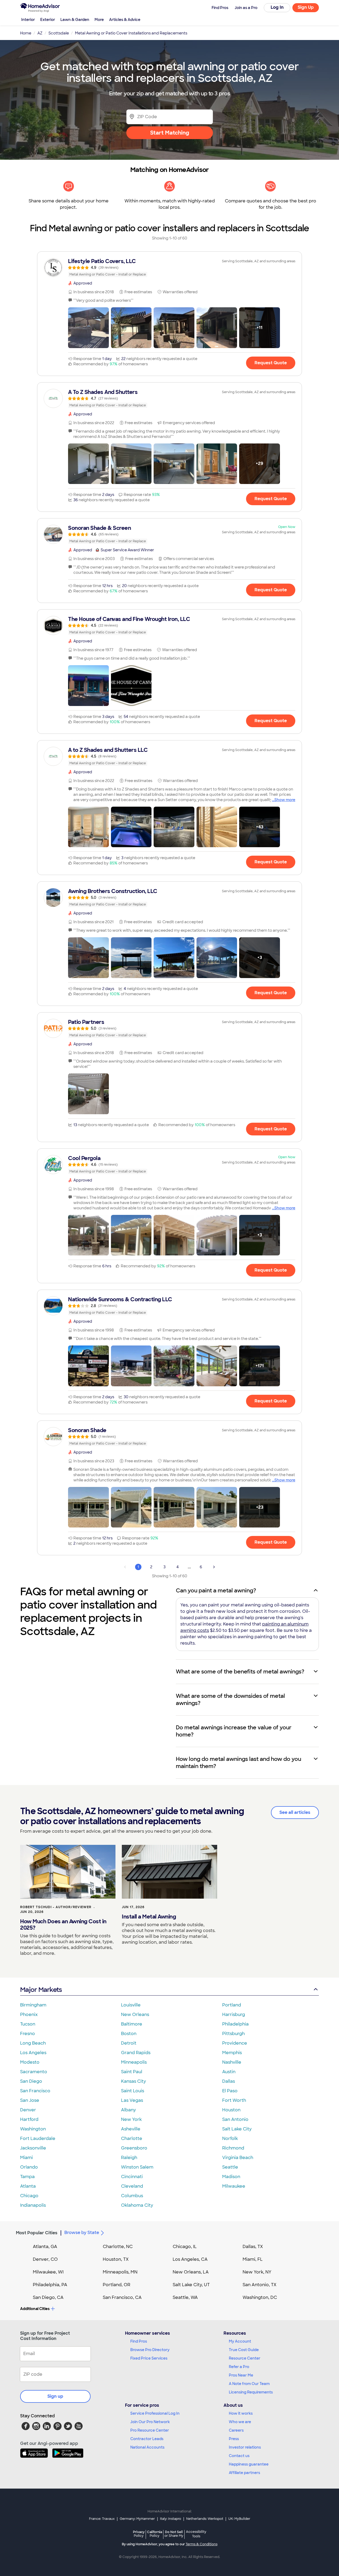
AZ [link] (40, 33)
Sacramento (34, 2072)
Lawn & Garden (75, 20)
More (99, 20)
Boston (129, 2034)
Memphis (232, 2053)
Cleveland (132, 2186)
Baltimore (132, 2024)
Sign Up (306, 7)
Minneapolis (134, 2062)
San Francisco (35, 2091)
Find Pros (139, 2341)
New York (131, 2119)
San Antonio (235, 2119)
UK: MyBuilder (239, 2519)
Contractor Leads (147, 2439)
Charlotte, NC (118, 2247)
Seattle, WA (185, 2297)
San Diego (31, 2081)
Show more (285, 800)
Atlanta (28, 2186)
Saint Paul (132, 2072)
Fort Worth (234, 2100)
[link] (169, 268)
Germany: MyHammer (137, 2519)
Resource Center (245, 2358)
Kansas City (133, 2081)
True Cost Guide (244, 2350)
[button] (88, 328)
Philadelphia (235, 2024)
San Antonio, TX (260, 2285)
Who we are (240, 2422)
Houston (231, 2110)
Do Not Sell (174, 2534)
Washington (33, 2129)
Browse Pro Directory (150, 2350)
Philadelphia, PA (50, 2285)
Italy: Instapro (171, 2519)
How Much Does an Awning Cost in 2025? (63, 1925)
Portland (232, 2005)
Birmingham (33, 2005)
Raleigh (129, 2158)
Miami (26, 2158)
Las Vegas (132, 2100)
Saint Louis (133, 2091)
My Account (240, 2341)
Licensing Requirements (251, 2392)
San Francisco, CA (122, 2297)
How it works (241, 2413)
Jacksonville (33, 2148)
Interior (28, 20)
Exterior (48, 20)
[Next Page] (214, 1567)
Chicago (29, 2196)
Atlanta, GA (45, 2247)
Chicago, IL (185, 2247)
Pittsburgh (233, 2034)
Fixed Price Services (149, 2358)
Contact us (239, 2456)
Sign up (55, 2396)
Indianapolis (33, 2205)
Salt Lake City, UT (191, 2285)
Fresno (28, 2034)
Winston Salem (137, 2167)
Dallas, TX (253, 2247)
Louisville (131, 2005)
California (155, 2534)
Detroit (129, 2043)
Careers (236, 2430)
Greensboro (134, 2148)
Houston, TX (116, 2259)
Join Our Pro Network (150, 2422)
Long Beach (33, 2043)
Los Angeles (33, 2053)
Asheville (131, 2129)
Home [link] (26, 33)
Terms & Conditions (202, 2544)
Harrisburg (234, 2015)
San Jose (30, 2100)
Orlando (29, 2167)
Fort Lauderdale (38, 2138)
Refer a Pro (239, 2367)
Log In (277, 7)
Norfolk (230, 2138)
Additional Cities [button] (35, 2309)
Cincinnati (132, 2177)
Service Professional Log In (155, 2413)
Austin (229, 2072)
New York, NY (257, 2272)
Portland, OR (117, 2285)
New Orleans (135, 2015)
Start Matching (170, 133)
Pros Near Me (241, 2375)
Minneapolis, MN (120, 2272)
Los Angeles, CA (190, 2259)
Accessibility (196, 2534)
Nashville (232, 2062)
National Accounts (147, 2447)
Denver (28, 2110)
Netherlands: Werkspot (205, 2519)
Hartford (29, 2119)
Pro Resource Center (150, 2430)
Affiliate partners (244, 2473)
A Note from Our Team (249, 2384)
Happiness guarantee (249, 2464)
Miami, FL (253, 2259)
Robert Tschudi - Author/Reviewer (56, 1907)
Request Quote (271, 363)
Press (234, 2439)
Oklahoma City (137, 2205)
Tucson (28, 2024)
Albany (128, 2110)
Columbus (132, 2196)
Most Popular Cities (37, 2233)
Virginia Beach (238, 2158)
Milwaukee (234, 2186)
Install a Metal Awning (149, 1917)
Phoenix (29, 2015)
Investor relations (245, 2447)
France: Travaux (102, 2519)
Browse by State (82, 2233)
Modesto (30, 2062)
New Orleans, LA (191, 2272)
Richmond (233, 2148)
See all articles (295, 1812)
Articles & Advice (125, 20)
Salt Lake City (237, 2129)
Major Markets (41, 1990)
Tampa (27, 2177)
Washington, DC (260, 2297)
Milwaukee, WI (48, 2272)
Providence (235, 2043)
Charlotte (132, 2138)
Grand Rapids (136, 2053)
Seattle (230, 2167)
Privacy (139, 2534)
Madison (231, 2177)
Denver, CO (45, 2259)
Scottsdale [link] (59, 33)
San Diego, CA (48, 2297)
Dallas (229, 2081)
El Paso (230, 2091)
